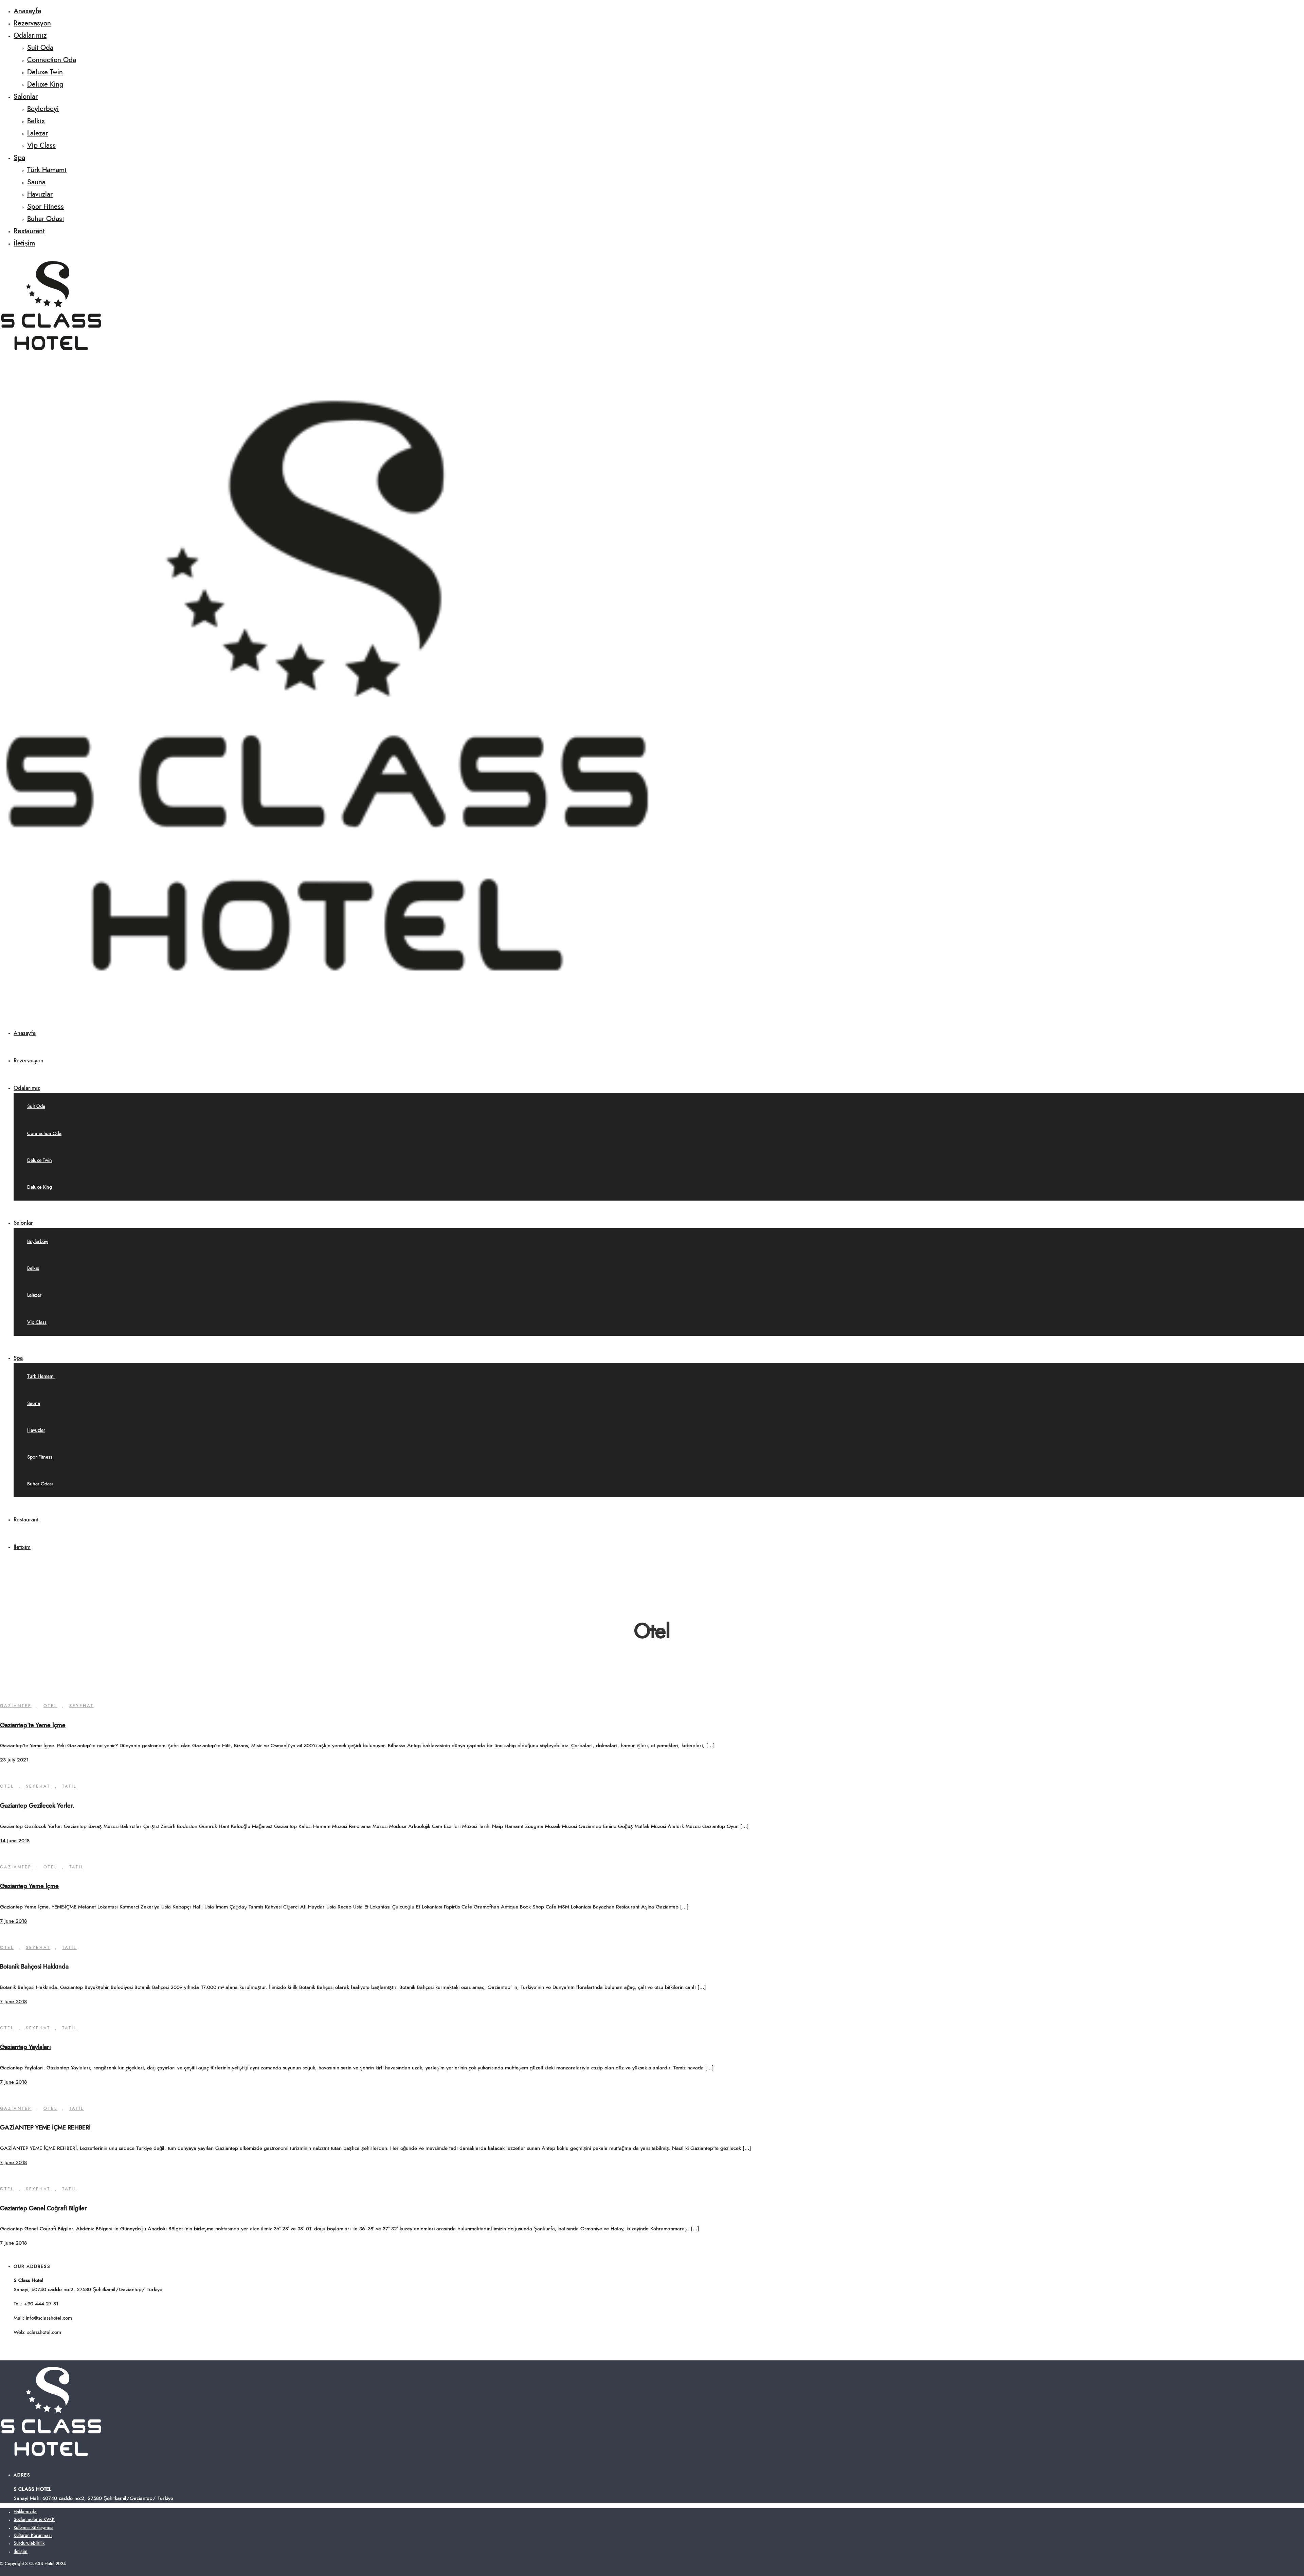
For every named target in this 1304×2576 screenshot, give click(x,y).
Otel (50, 1706)
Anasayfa (27, 11)
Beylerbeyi (43, 109)
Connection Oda (52, 60)
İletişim (24, 243)
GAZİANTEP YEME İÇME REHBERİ (45, 2128)
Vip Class (41, 146)
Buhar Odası (46, 219)
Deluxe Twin (45, 72)
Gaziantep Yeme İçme (29, 1886)
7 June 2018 (13, 1921)
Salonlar (26, 97)
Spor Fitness (46, 207)
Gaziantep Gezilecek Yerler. (37, 1806)
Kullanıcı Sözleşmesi (33, 2528)
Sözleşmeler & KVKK (34, 2520)
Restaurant (29, 231)
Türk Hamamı (47, 170)
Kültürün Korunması (33, 2536)
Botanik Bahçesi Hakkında (34, 1967)
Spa (19, 158)
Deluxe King (45, 85)
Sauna (36, 182)
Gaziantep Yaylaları (25, 2047)
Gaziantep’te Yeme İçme (33, 1725)
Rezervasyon (32, 23)
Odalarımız (30, 36)
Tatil (69, 1786)
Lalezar (38, 133)
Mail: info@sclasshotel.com (43, 2318)
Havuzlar (40, 195)
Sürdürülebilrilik (29, 2544)
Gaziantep (16, 1706)
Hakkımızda (25, 2512)
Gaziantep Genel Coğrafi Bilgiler (43, 2209)
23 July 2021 (14, 1760)
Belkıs (36, 121)
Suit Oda (40, 48)
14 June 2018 (15, 1841)
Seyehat (81, 1706)
